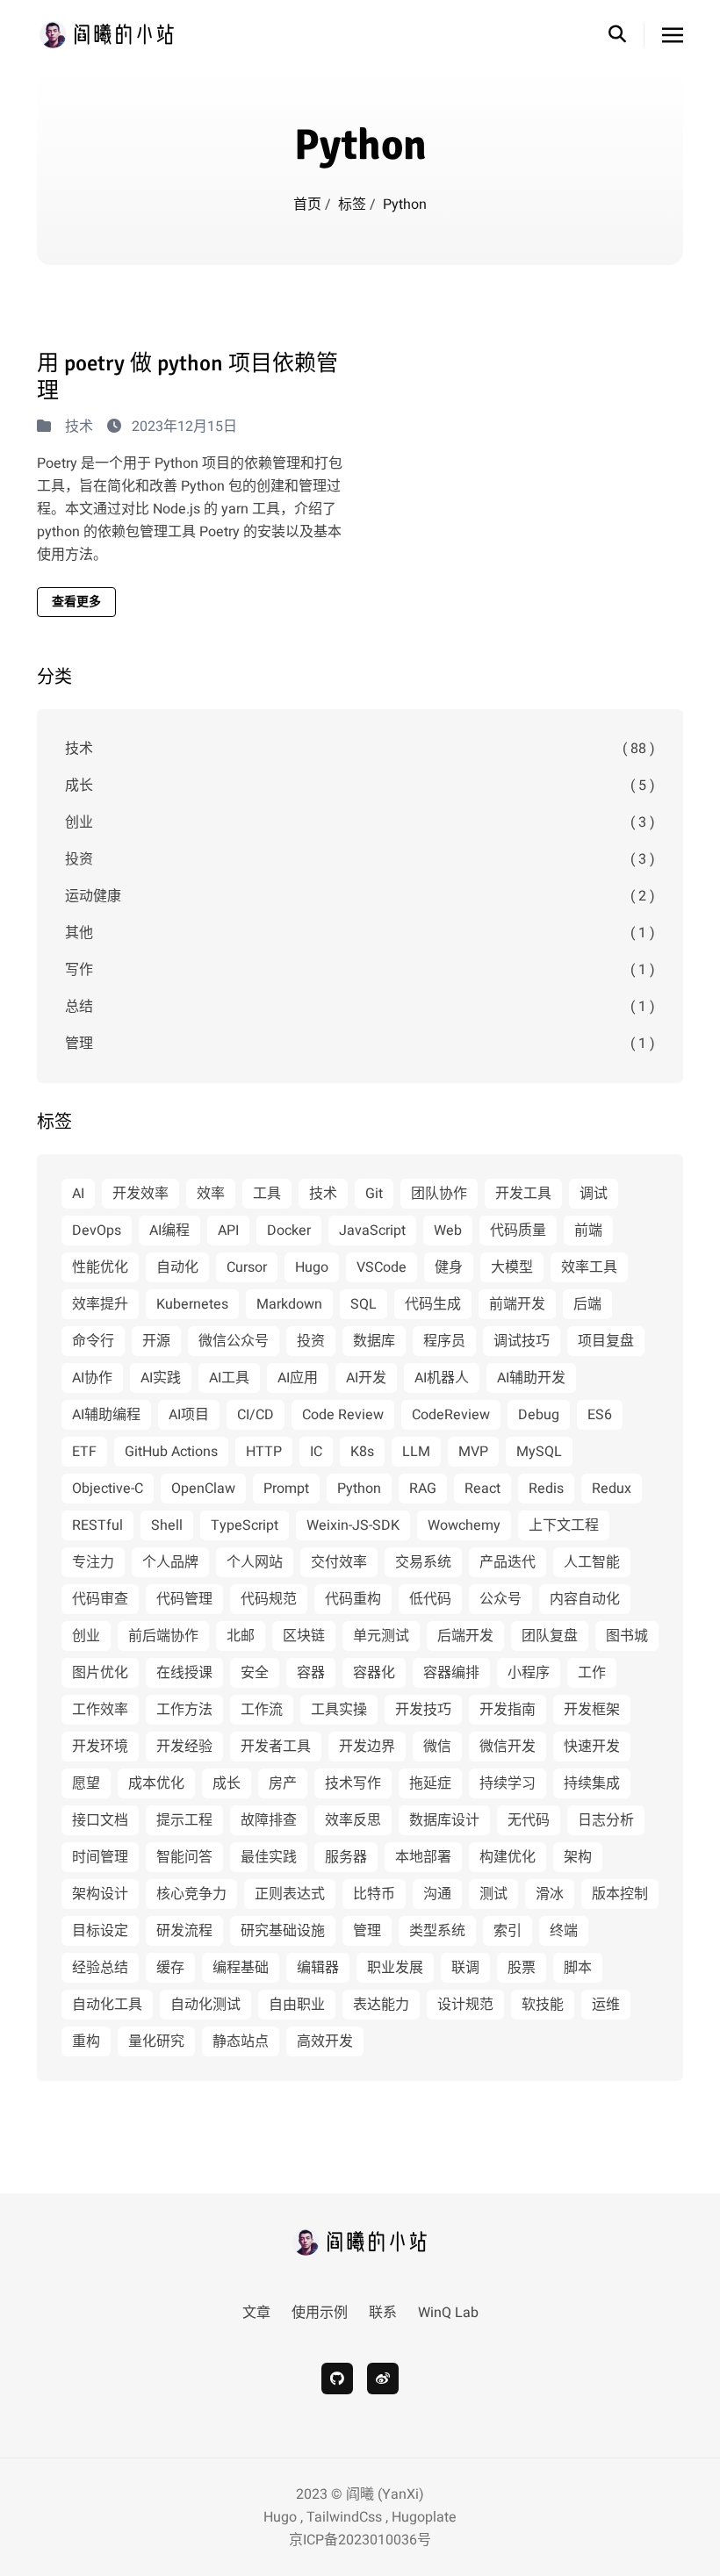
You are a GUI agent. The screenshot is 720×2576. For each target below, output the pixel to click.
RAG (423, 1489)
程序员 (444, 1341)
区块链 (304, 1636)
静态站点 (241, 2041)
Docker (289, 1231)
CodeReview (451, 1415)
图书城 (627, 1636)
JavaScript (372, 1231)
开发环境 (100, 1747)
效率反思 (353, 1820)
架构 (578, 1857)
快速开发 (592, 1747)
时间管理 (100, 1857)
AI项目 (189, 1415)
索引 (508, 1931)
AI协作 (92, 1378)
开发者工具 (276, 1747)
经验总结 (100, 1968)
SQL (364, 1304)
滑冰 (550, 1894)
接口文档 (100, 1820)
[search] (626, 35)
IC (316, 1452)
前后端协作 (163, 1636)
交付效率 (339, 1562)
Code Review (343, 1415)
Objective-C (108, 1489)
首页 (309, 205)
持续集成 (592, 1783)
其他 (360, 933)
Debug (539, 1415)
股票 (522, 1968)
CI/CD (256, 1415)
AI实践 (161, 1378)
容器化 (374, 1673)
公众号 (500, 1599)
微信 (437, 1747)
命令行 (93, 1341)
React (482, 1489)
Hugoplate (424, 2517)
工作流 (262, 1710)
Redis (546, 1489)
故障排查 (269, 1820)
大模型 (512, 1267)
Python (359, 1489)
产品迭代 (508, 1562)
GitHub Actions (171, 1452)
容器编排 (451, 1673)
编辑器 (318, 1968)
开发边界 (367, 1747)
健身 (449, 1267)
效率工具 (589, 1267)
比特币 (374, 1894)
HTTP (264, 1452)
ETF (84, 1452)
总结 (360, 1007)
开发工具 (523, 1194)
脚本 (578, 1968)
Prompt (286, 1489)
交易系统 (423, 1562)
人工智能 (592, 1562)
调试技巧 (522, 1341)
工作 (592, 1673)
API (228, 1231)
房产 (283, 1783)
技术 (79, 427)
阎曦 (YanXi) (385, 2494)
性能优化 (100, 1267)
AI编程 (169, 1231)
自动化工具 (107, 2005)
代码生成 (433, 1304)
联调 (465, 1968)
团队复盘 (550, 1636)
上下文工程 (564, 1525)
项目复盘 (606, 1341)
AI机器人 (442, 1378)
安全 (255, 1673)
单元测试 (381, 1636)
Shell (167, 1525)
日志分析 (606, 1820)
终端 (564, 1931)
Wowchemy (464, 1525)
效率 (211, 1194)
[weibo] (383, 2379)
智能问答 (184, 1857)
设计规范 (465, 2005)
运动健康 (360, 896)
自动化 (177, 1267)
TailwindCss (344, 2517)
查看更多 (76, 602)
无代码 (529, 1820)
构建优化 (508, 1857)
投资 (360, 859)
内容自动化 (585, 1599)
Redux (612, 1489)
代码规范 (269, 1599)
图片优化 (100, 1673)
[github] (337, 2379)
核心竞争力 (191, 1894)
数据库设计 (444, 1820)
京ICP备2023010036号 (360, 2540)
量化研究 (156, 2041)
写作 (360, 970)
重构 (86, 2041)
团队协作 (439, 1194)
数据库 (374, 1341)
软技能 (543, 2005)
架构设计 (100, 1894)
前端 (588, 1231)
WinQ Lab (448, 2313)
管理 (360, 1044)
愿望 (86, 1783)
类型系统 (437, 1931)
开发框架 (592, 1710)
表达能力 (381, 2005)
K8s (362, 1452)
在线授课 (184, 1673)
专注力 (93, 1562)
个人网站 (255, 1562)
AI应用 (298, 1378)
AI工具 (229, 1378)
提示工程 (184, 1820)
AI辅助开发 (531, 1378)
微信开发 (508, 1747)
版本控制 (620, 1894)
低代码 (430, 1599)
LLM (416, 1452)
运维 (606, 2005)
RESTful (97, 1525)
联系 (383, 2313)
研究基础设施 (283, 1931)
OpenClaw (203, 1489)
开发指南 (508, 1710)
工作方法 (184, 1710)
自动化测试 (205, 2005)
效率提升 (100, 1304)
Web (448, 1231)
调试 (594, 1194)
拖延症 (430, 1783)
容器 (311, 1673)
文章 (256, 2313)
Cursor (247, 1267)
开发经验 (184, 1747)
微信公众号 (234, 1341)
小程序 (529, 1673)
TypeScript (245, 1525)
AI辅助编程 (106, 1415)
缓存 (170, 1968)
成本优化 (156, 1783)
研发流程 (184, 1931)
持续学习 (508, 1783)
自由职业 (297, 2005)
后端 (587, 1304)
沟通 (437, 1894)
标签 (354, 205)
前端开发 (517, 1304)
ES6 (600, 1415)
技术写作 (353, 1783)
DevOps (97, 1231)
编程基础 (241, 1968)
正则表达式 (290, 1894)
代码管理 (184, 1599)
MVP (473, 1452)
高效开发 (325, 2041)
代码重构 (353, 1599)
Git (374, 1194)
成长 (360, 786)
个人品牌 (170, 1562)
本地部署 (423, 1857)
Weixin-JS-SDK (353, 1525)
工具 (267, 1194)
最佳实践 (269, 1857)
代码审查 (100, 1599)
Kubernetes (192, 1304)
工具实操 (339, 1710)
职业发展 (395, 1968)
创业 (360, 822)
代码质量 (518, 1231)
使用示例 (320, 2313)
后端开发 (465, 1636)
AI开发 (366, 1378)
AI (78, 1194)
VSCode (382, 1267)
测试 (493, 1894)
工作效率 (100, 1710)
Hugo (312, 1267)
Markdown (289, 1304)
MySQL (539, 1452)
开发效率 (140, 1194)
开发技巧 (423, 1710)
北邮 (241, 1636)
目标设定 (100, 1931)
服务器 (346, 1857)
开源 (156, 1341)
